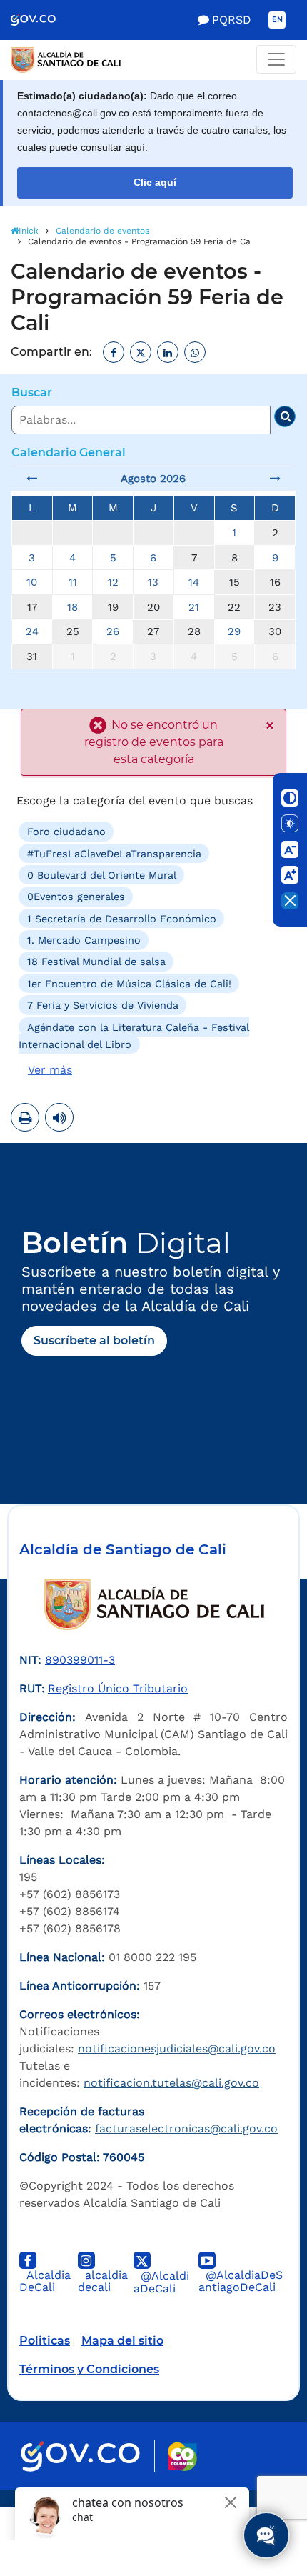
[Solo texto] (290, 824)
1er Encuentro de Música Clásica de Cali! (129, 984)
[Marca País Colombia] (182, 2456)
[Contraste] (290, 798)
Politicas (45, 2341)
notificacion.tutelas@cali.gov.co (171, 2083)
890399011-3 (80, 1660)
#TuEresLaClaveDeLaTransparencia (114, 853)
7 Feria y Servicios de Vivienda (103, 1005)
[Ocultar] (290, 901)
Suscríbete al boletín (94, 1341)
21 (194, 607)
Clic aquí (155, 183)
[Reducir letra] (290, 849)
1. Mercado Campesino (84, 940)
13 (153, 582)
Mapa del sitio (122, 2341)
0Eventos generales (76, 897)
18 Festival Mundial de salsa (96, 962)
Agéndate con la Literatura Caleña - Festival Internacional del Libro (134, 1035)
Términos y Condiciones (89, 2369)
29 (234, 631)
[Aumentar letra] (290, 875)
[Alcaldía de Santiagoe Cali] (153, 60)
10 (32, 582)
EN (277, 20)
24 (32, 631)
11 (73, 582)
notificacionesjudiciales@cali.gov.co (177, 2048)
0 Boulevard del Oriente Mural (102, 875)
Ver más (50, 1070)
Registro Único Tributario (118, 1688)
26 (113, 631)
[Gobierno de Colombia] (43, 20)
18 (72, 607)
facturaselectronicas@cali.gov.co (186, 2128)
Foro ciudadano (66, 832)
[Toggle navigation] (276, 59)
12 (113, 582)
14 (194, 582)
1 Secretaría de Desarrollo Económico (122, 918)
